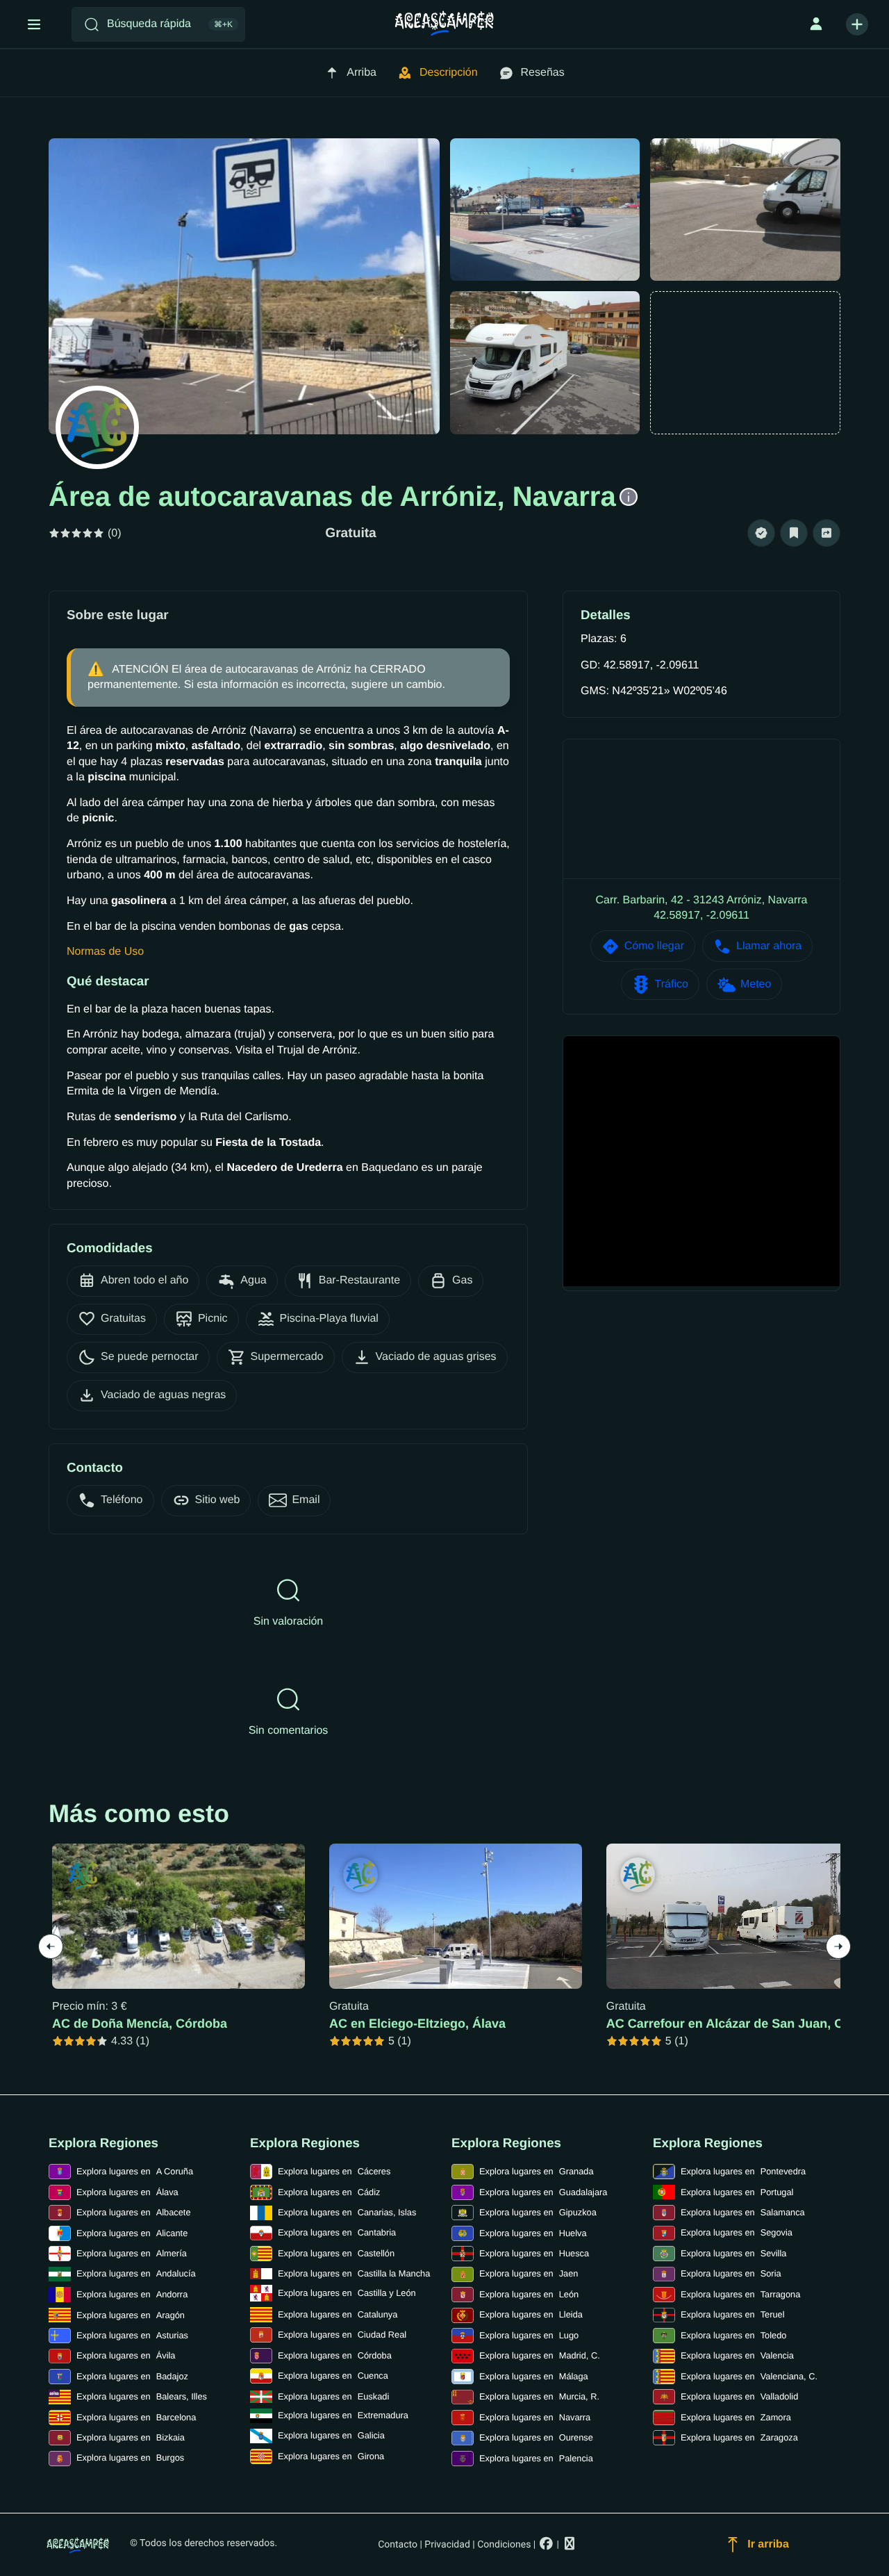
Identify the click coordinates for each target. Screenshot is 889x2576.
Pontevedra (743, 2171)
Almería (132, 2253)
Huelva (533, 2233)
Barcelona (136, 2417)
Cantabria (337, 2232)
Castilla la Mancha (354, 2273)
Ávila (126, 2355)
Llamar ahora (769, 946)
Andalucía (136, 2273)
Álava (127, 2192)
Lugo (529, 2335)
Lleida (531, 2314)
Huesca (534, 2253)
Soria (731, 2273)
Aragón (131, 2315)
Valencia (737, 2355)
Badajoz (132, 2376)
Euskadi (333, 2396)
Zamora (736, 2417)
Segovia (737, 2232)
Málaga (534, 2376)
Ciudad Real (342, 2335)
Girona (331, 2456)
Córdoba (335, 2355)
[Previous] (51, 1946)
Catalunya (338, 2314)
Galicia (331, 2435)
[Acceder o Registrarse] (816, 24)
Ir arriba (768, 2544)
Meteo (756, 984)
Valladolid (739, 2396)
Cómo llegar (654, 946)
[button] (761, 533)
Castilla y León (347, 2293)
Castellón (336, 2253)
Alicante (132, 2233)
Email (306, 1500)
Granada (537, 2171)
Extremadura (343, 2415)
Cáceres (334, 2171)
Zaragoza (739, 2437)
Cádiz (329, 2192)
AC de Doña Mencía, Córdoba (140, 2024)
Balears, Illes (142, 2396)
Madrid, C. (540, 2355)
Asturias (132, 2335)
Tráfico (672, 984)
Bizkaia (131, 2437)
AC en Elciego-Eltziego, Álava (417, 2024)
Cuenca (333, 2376)
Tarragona (740, 2294)
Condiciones (504, 2545)
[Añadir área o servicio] (857, 24)
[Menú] (34, 24)
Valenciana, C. (749, 2376)
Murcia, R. (539, 2396)
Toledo (733, 2335)
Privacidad (447, 2545)
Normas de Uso (105, 952)
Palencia (536, 2458)
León (529, 2294)
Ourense (536, 2437)
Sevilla (733, 2253)
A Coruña (135, 2171)
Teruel (733, 2314)
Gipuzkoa (538, 2212)
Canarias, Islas (347, 2212)
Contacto (398, 2545)
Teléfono (122, 1500)
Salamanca (743, 2212)
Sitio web (218, 1500)
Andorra (132, 2294)
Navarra (535, 2417)
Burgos (130, 2458)
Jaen (529, 2273)
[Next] (838, 1946)
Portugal (737, 2192)
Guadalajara (543, 2192)
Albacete (134, 2212)
